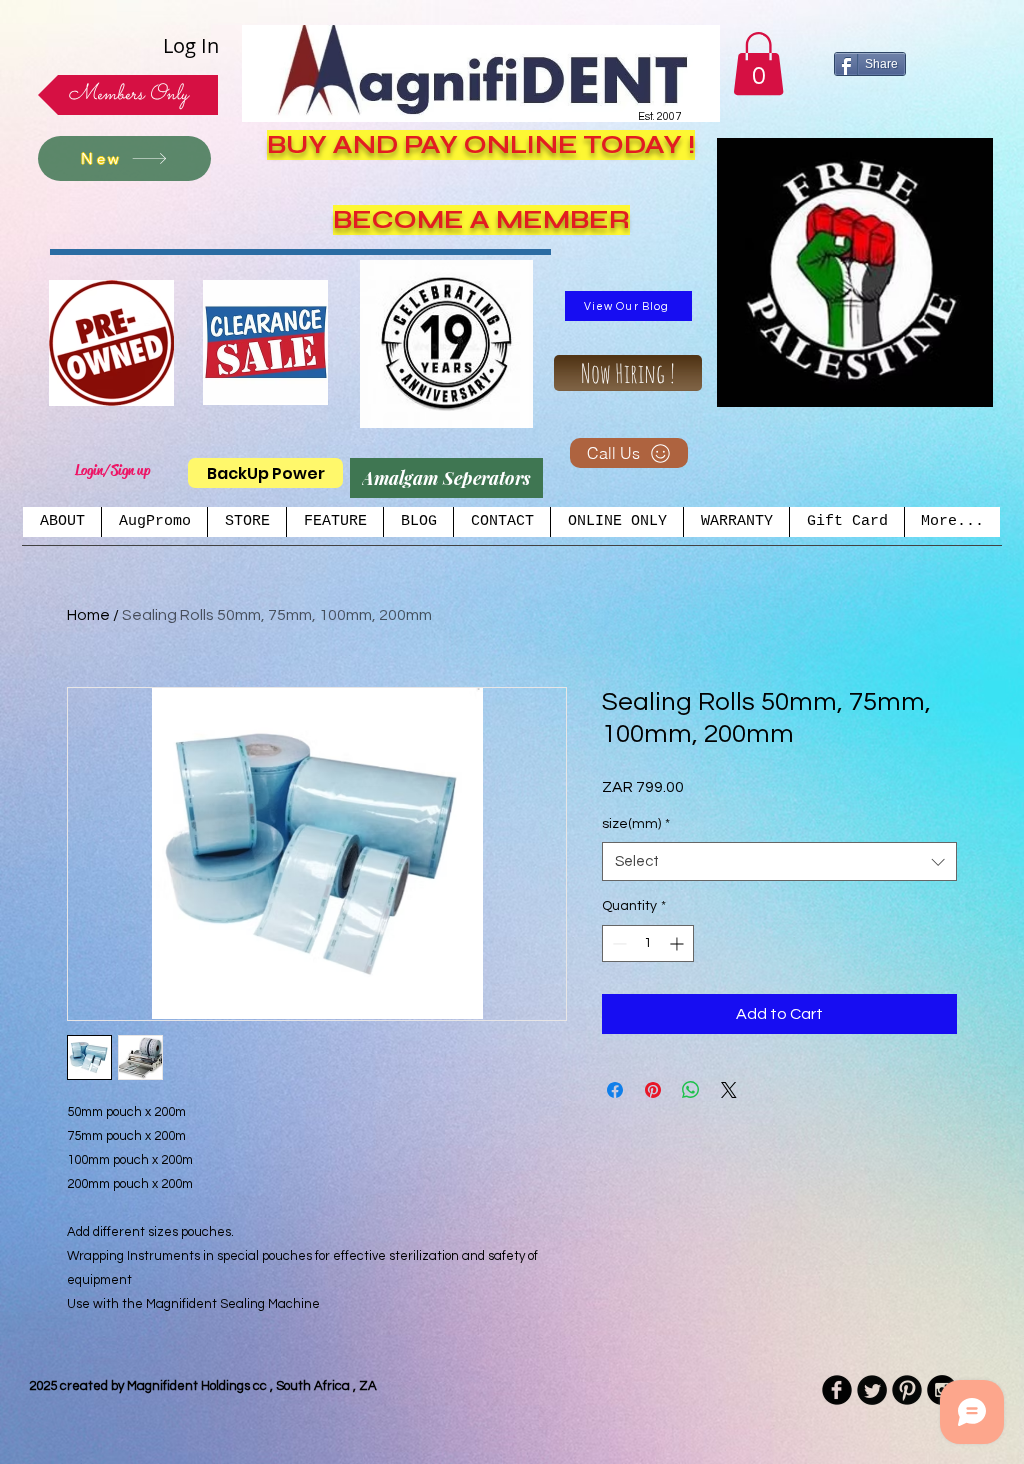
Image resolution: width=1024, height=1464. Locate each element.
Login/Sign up (112, 470)
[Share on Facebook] (615, 1090)
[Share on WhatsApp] (691, 1090)
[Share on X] (729, 1090)
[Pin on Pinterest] (653, 1090)
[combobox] (779, 861)
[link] (758, 63)
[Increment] (678, 943)
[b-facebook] (837, 1390)
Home (88, 615)
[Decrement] (617, 943)
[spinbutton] (648, 943)
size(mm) (636, 824)
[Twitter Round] (872, 1390)
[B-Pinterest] (907, 1390)
